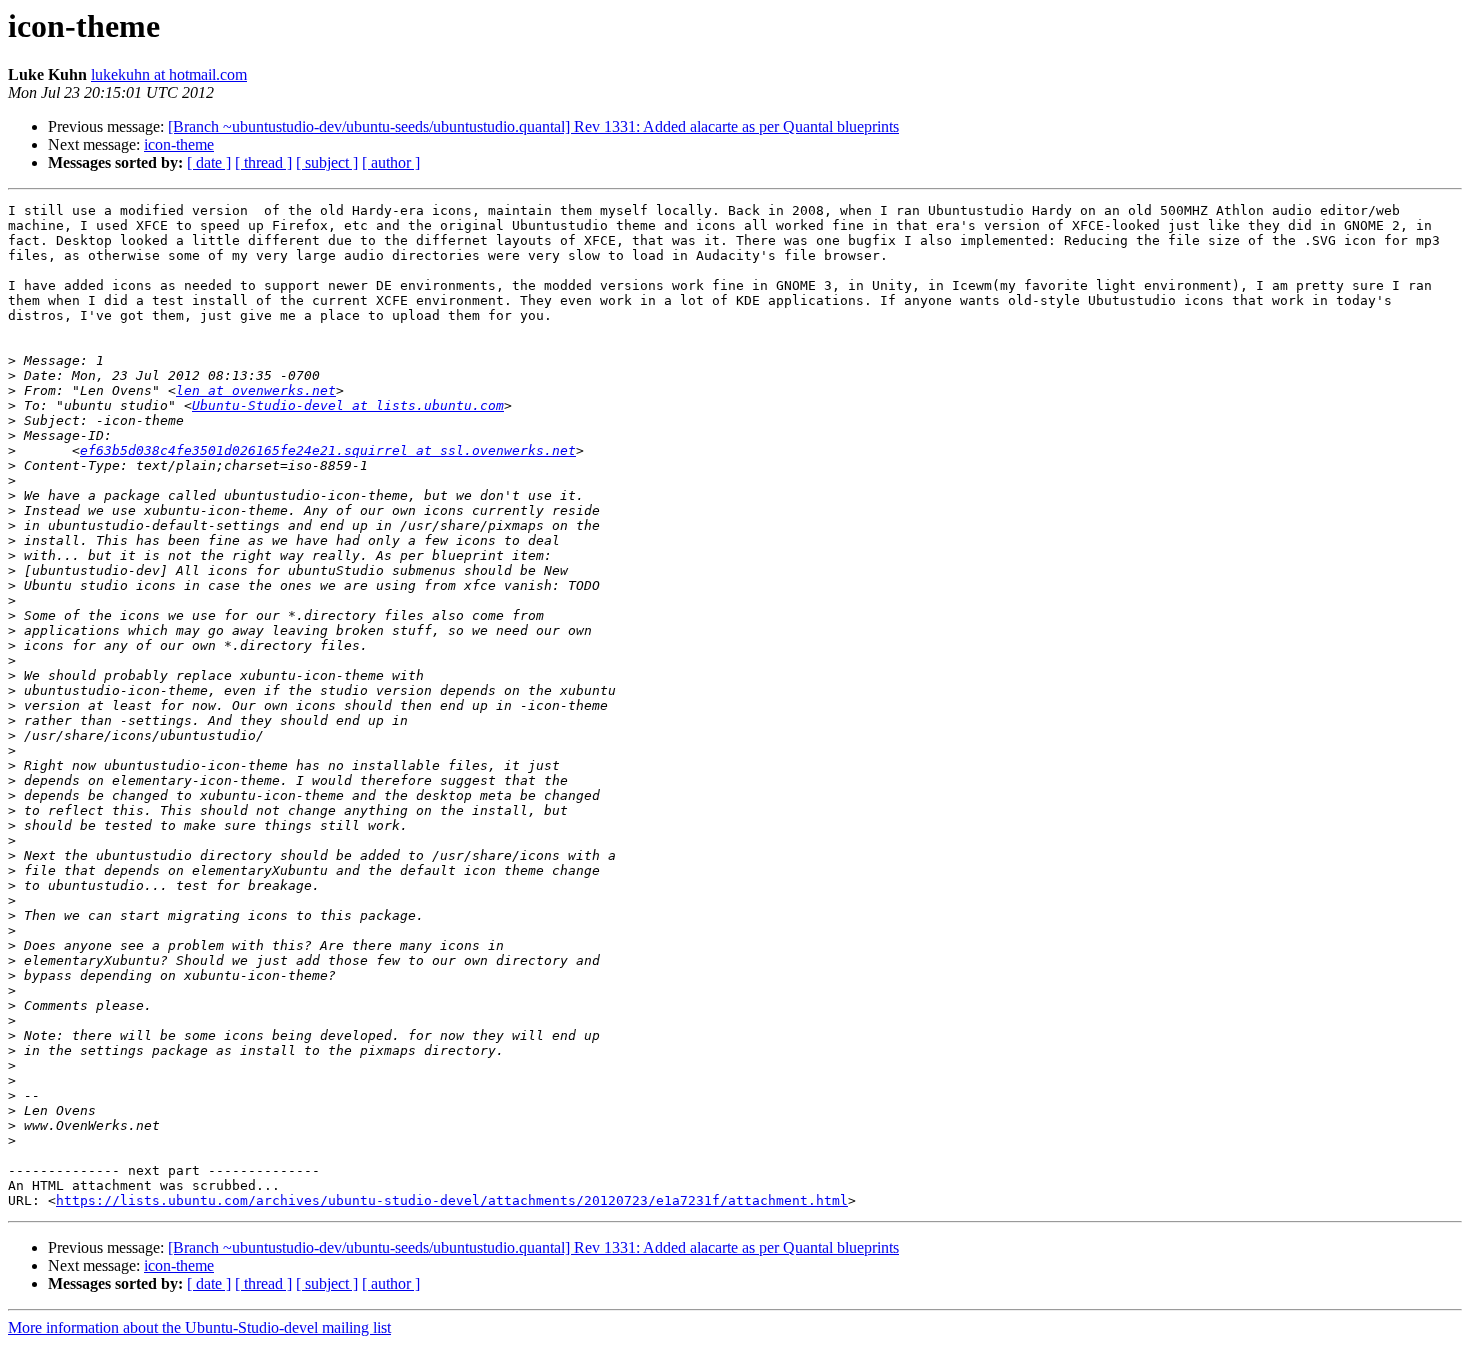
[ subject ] (327, 162)
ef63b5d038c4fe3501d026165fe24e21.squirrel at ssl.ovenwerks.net (328, 450)
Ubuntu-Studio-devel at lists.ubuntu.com (348, 405)
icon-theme (179, 144)
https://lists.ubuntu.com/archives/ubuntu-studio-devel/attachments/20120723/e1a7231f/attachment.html (452, 1200)
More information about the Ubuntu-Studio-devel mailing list (199, 1327)
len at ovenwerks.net (256, 390)
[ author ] (391, 162)
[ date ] (209, 162)
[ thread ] (263, 162)
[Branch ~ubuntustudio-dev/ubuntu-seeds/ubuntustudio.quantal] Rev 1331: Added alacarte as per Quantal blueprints (533, 126)
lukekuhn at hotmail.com (169, 74)
